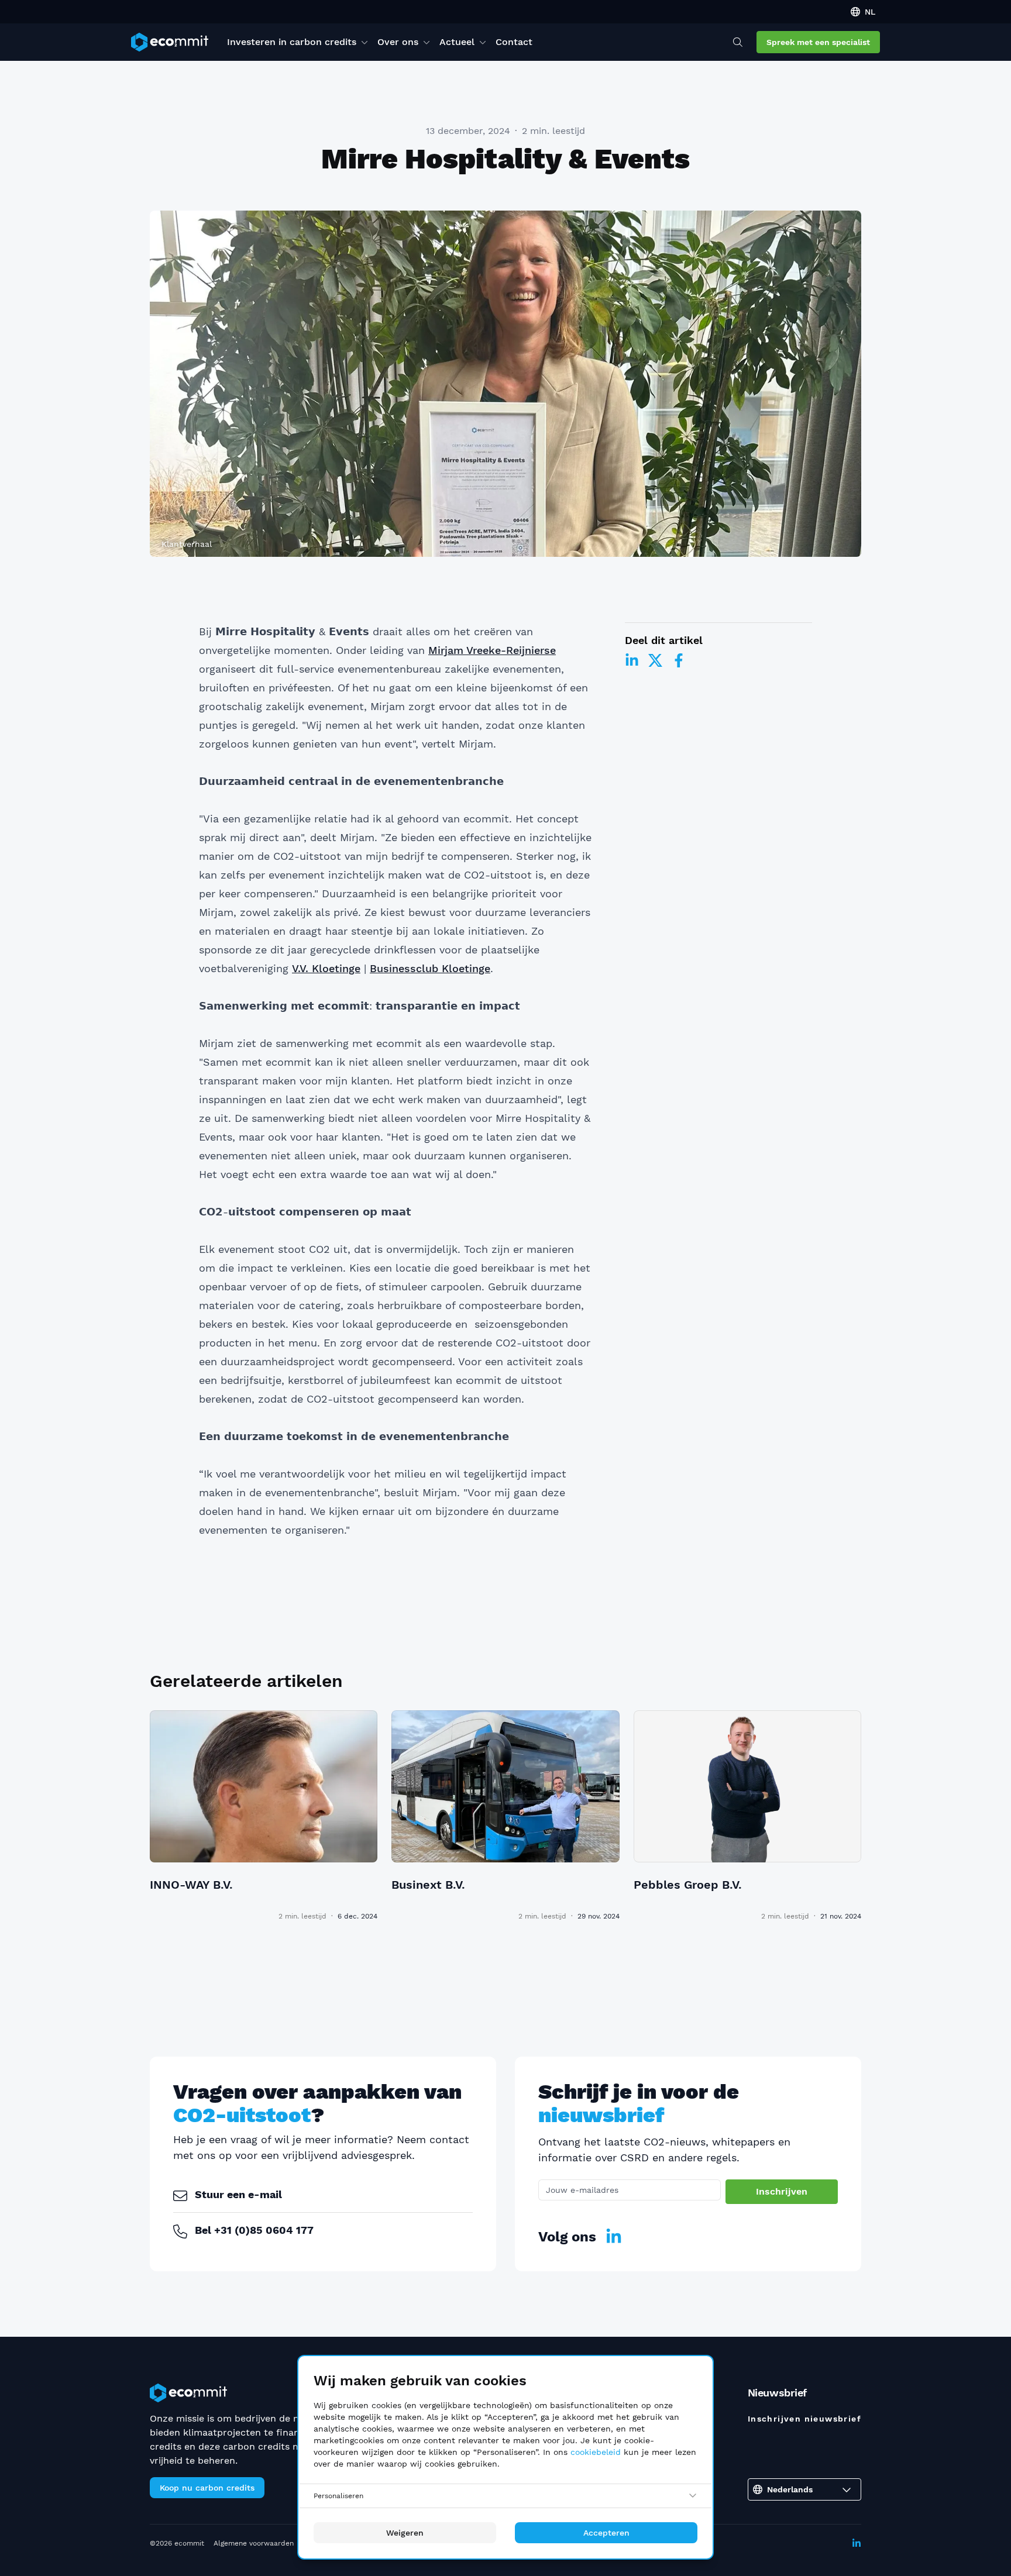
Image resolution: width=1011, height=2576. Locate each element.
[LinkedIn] (632, 660)
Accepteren (606, 2533)
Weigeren (405, 2533)
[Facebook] (679, 660)
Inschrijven (782, 2191)
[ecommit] (170, 42)
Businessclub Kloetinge (430, 968)
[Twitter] (655, 660)
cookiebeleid (596, 2452)
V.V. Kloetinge (326, 968)
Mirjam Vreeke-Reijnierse (492, 650)
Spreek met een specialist (818, 42)
